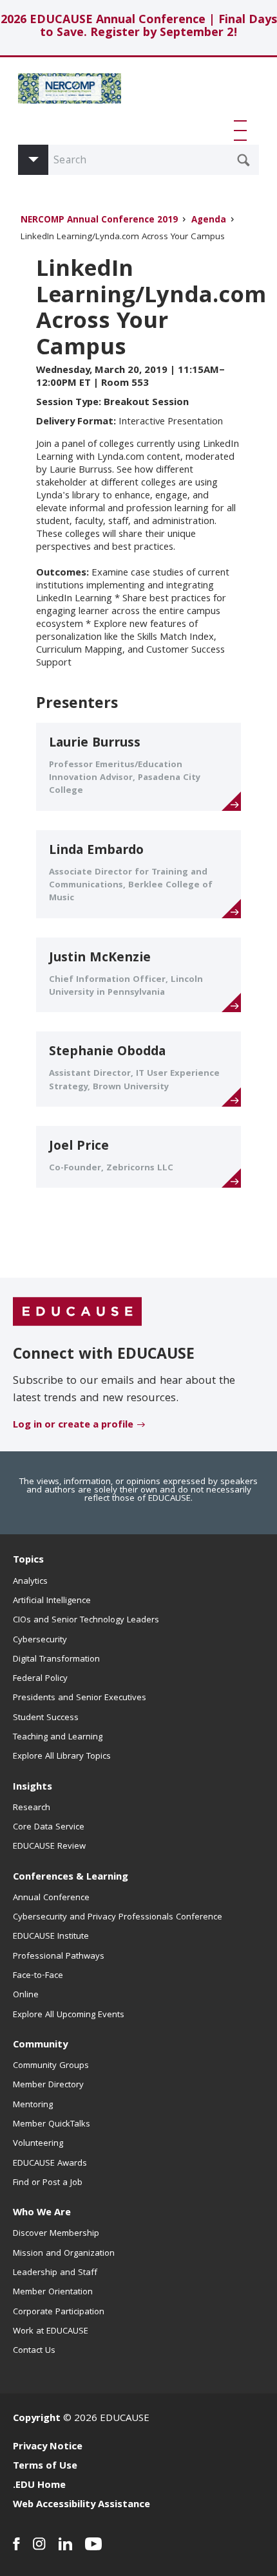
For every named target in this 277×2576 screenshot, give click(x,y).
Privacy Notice (48, 2447)
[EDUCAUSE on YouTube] (94, 2544)
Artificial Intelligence (52, 1601)
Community (40, 2045)
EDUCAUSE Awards (50, 2164)
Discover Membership (56, 2234)
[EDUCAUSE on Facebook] (16, 2544)
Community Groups (51, 2066)
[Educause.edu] (77, 1312)
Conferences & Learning (71, 1878)
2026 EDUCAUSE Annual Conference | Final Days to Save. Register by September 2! (139, 27)
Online (26, 1995)
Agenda (209, 221)
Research (32, 1808)
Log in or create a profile (73, 1426)
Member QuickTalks (52, 2125)
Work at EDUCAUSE (51, 2332)
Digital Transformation (56, 1660)
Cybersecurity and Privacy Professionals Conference (118, 1918)
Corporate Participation (59, 2312)
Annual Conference (51, 1898)
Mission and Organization (64, 2254)
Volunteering (38, 2144)
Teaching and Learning (58, 1737)
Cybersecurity (40, 1640)
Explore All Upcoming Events (69, 2015)
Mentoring (33, 2105)
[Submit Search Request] (244, 160)
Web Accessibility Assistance (81, 2505)
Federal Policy (40, 1679)
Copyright (37, 2419)
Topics (28, 1561)
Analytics (30, 1582)
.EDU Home (39, 2486)
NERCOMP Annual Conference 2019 (99, 221)
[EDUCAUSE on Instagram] (39, 2544)
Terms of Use (45, 2467)
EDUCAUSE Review (49, 1847)
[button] (243, 131)
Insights (33, 1788)
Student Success (46, 1718)
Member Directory (48, 2085)
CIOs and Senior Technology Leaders (86, 1620)
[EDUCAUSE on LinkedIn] (65, 2544)
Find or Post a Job (48, 2183)
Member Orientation (53, 2292)
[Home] (70, 93)
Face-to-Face (38, 1976)
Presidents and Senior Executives (80, 1698)
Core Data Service (49, 1828)
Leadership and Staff (55, 2273)
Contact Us (34, 2351)
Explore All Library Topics (62, 1757)
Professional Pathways (59, 1957)
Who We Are (42, 2213)
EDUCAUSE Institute (51, 1937)
